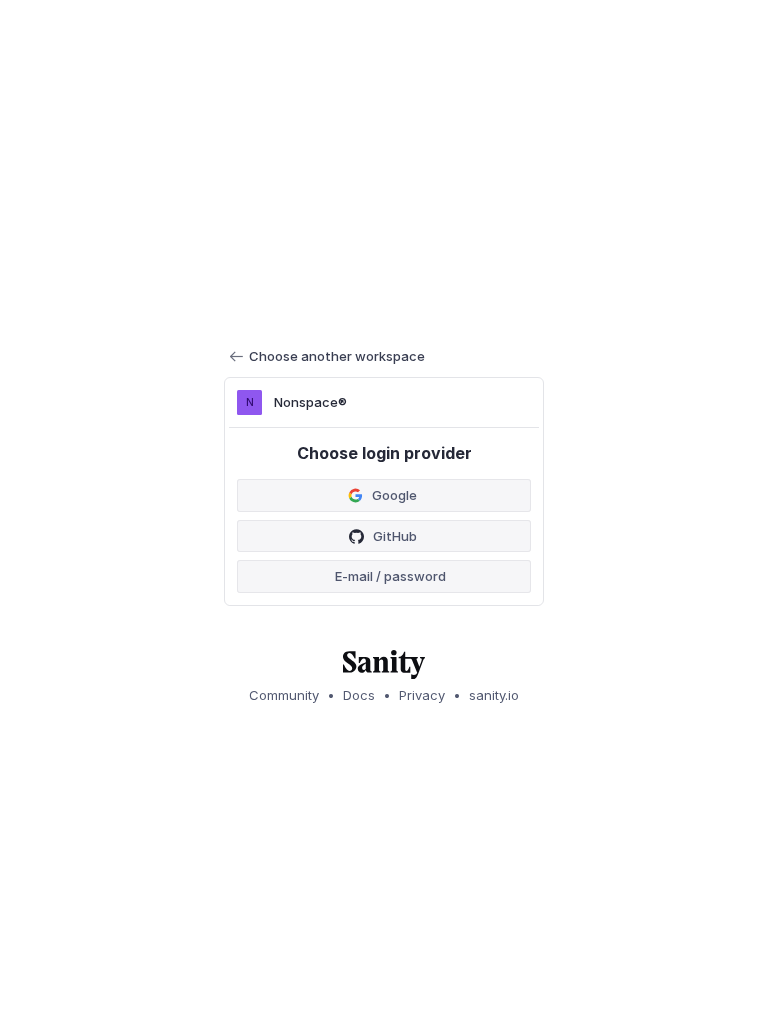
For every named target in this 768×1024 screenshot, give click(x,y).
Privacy (422, 695)
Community (284, 695)
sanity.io (494, 695)
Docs (359, 695)
